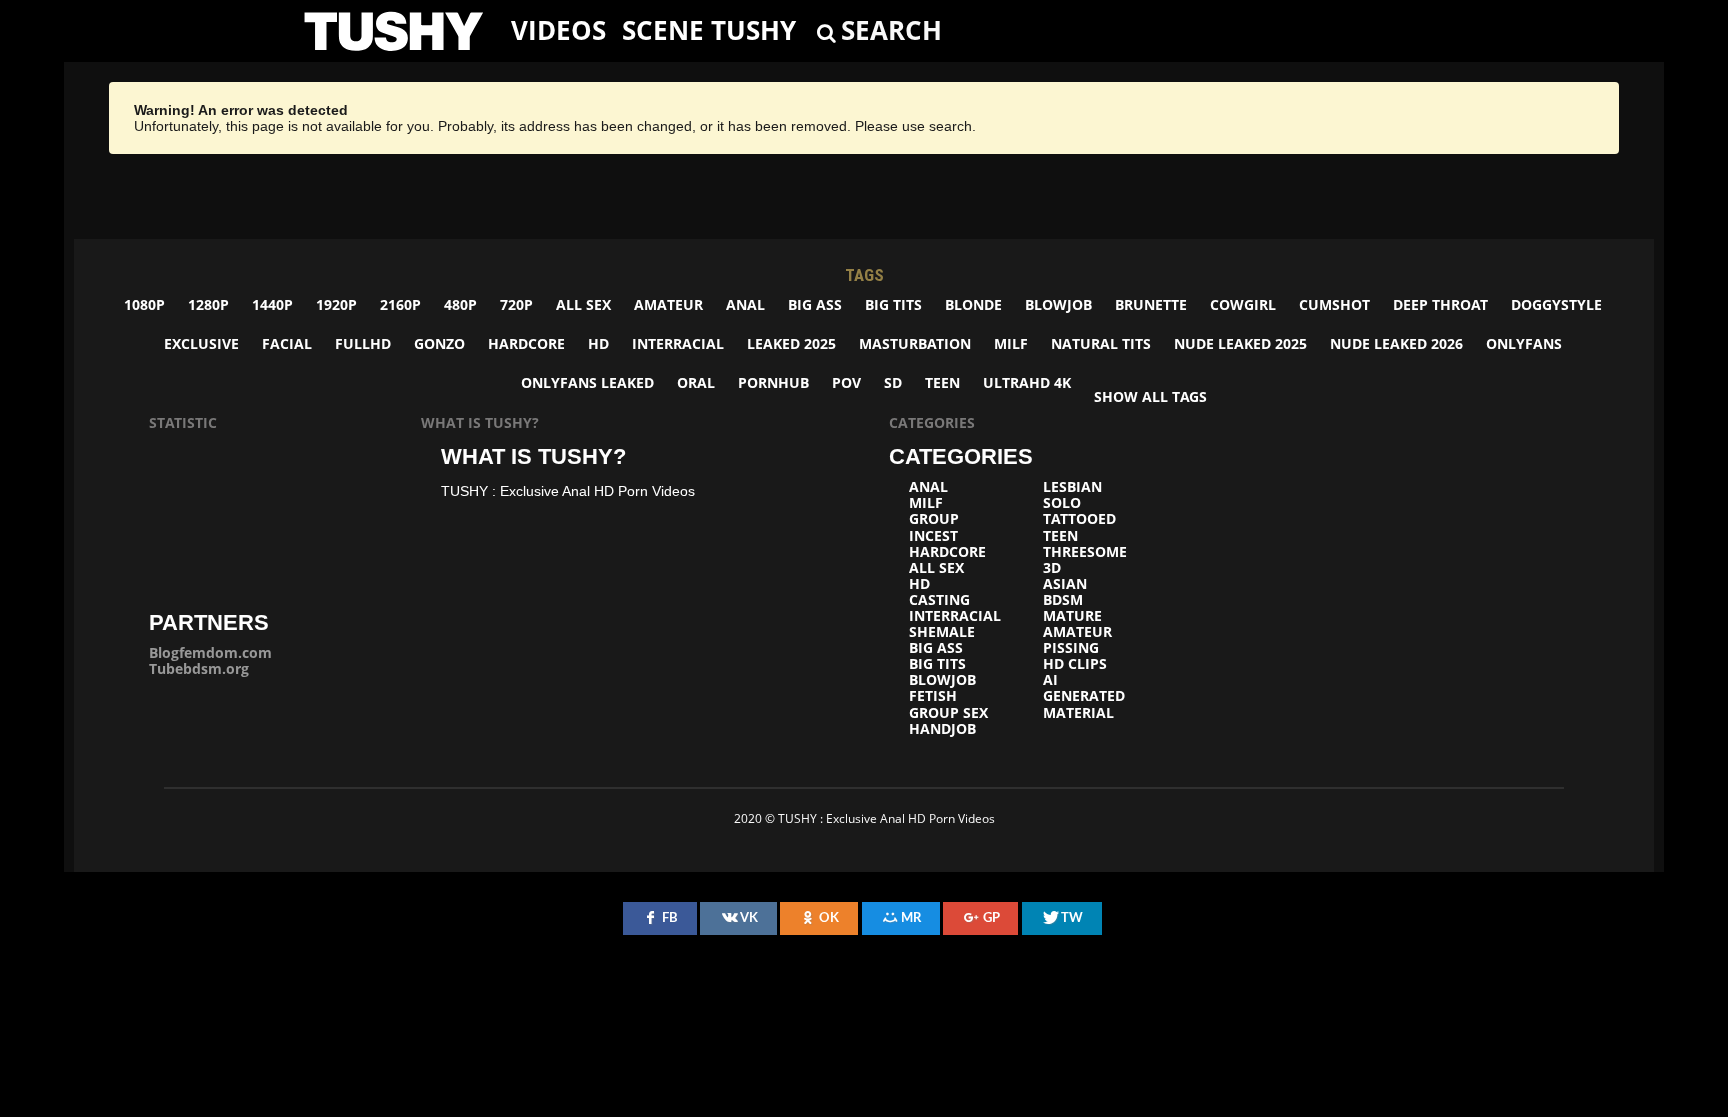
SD (893, 382)
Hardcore (526, 343)
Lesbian (1072, 487)
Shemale (942, 632)
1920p (336, 304)
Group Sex (948, 713)
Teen (942, 382)
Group (934, 519)
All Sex (583, 304)
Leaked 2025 (791, 343)
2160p (400, 304)
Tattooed (1079, 519)
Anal (745, 304)
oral (696, 382)
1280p (208, 304)
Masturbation (915, 343)
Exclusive (201, 343)
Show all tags (1150, 396)
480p (460, 304)
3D (1052, 568)
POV (846, 382)
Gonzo (439, 343)
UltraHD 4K (1027, 382)
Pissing (1071, 648)
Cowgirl (1243, 304)
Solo (1062, 503)
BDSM (1063, 600)
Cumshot (1334, 304)
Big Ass (815, 304)
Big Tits (893, 304)
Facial (287, 343)
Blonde (973, 304)
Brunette (1151, 304)
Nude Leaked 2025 (1240, 343)
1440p (272, 304)
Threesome (1085, 552)
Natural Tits (1101, 343)
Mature (1072, 616)
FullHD (363, 343)
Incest (933, 536)
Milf (1011, 343)
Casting (939, 600)
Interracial (678, 343)
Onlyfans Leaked (587, 382)
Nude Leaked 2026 (1396, 343)
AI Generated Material (1084, 696)
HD (598, 343)
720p (516, 304)
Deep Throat (1440, 304)
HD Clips (1075, 664)
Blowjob (1058, 304)
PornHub (773, 382)
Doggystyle (1556, 304)
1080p (144, 304)
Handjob (942, 729)
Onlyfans (1524, 343)
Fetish (933, 696)
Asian (1065, 584)
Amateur (668, 304)
